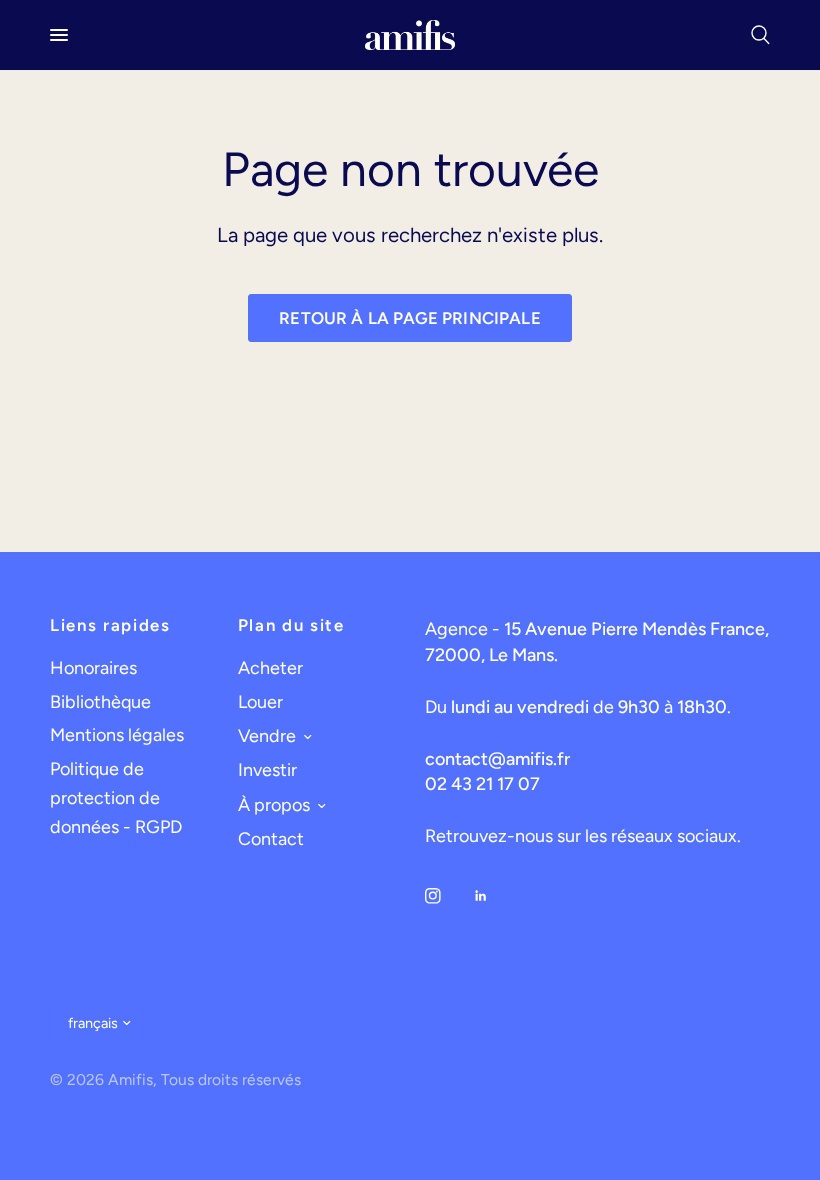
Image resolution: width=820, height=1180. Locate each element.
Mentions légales (117, 735)
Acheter (270, 668)
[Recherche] (757, 35)
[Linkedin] (495, 896)
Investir (267, 770)
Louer (260, 702)
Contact (271, 839)
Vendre (267, 736)
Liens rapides (110, 625)
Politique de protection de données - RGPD (116, 798)
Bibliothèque (100, 702)
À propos (274, 805)
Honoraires (93, 668)
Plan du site (291, 625)
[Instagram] (447, 896)
